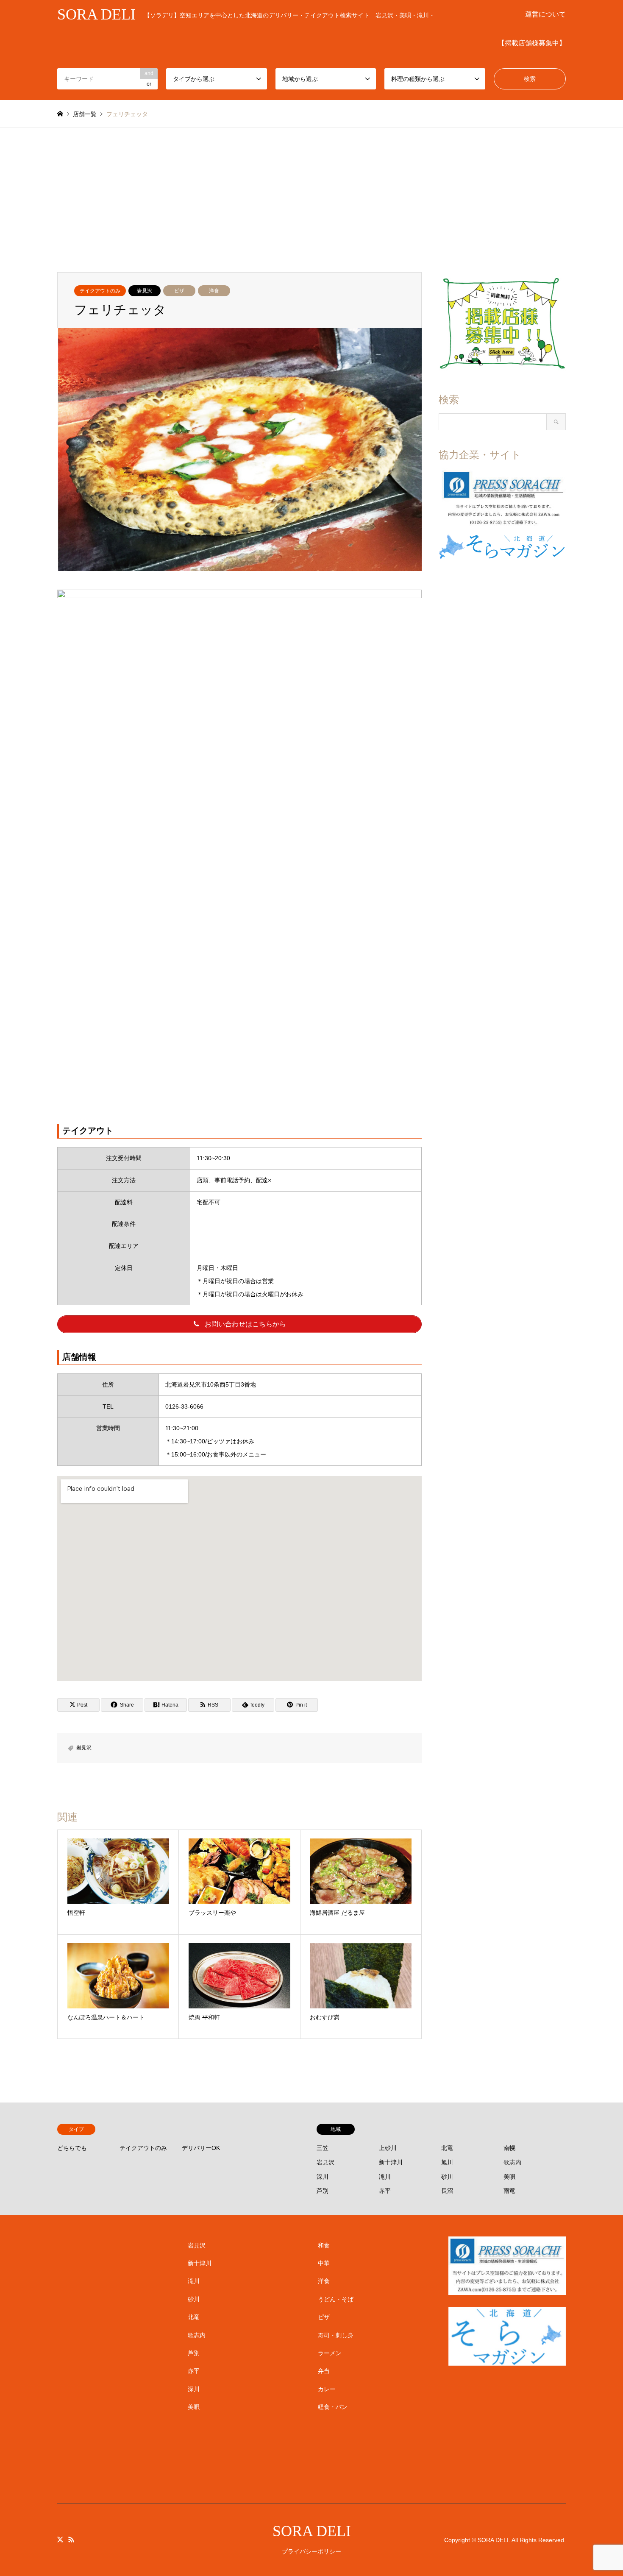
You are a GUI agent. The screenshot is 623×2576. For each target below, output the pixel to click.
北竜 (447, 2148)
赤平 (385, 2191)
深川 (323, 2177)
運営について (545, 14)
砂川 (447, 2177)
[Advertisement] (311, 192)
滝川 (385, 2177)
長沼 (447, 2191)
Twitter (60, 2540)
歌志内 (512, 2162)
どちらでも (72, 2148)
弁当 (324, 2371)
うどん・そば (336, 2299)
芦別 (323, 2191)
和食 (324, 2245)
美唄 (509, 2177)
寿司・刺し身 (336, 2335)
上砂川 (388, 2148)
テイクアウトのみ (100, 291)
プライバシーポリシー (311, 2551)
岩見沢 (145, 291)
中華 (324, 2263)
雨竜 (509, 2191)
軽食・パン (333, 2407)
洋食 (214, 291)
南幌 (509, 2148)
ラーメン (330, 2353)
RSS (71, 2540)
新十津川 (391, 2162)
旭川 (447, 2162)
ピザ (179, 291)
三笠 (323, 2148)
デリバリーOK (201, 2148)
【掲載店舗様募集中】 (532, 43)
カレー (327, 2389)
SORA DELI (312, 2531)
